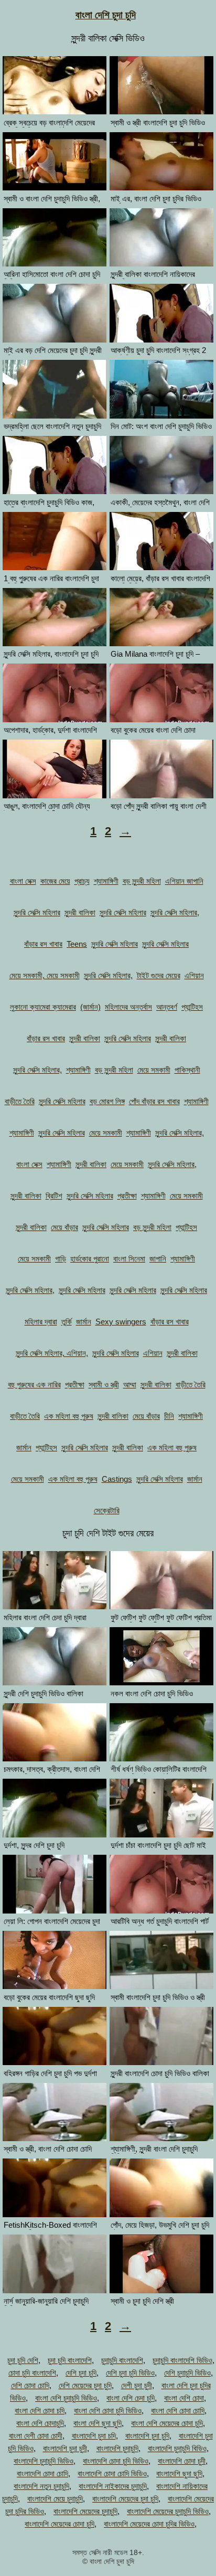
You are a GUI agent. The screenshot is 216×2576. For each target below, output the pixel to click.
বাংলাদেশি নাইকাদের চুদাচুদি (113, 2486)
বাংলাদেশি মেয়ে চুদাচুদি (55, 2499)
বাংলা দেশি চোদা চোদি (178, 2411)
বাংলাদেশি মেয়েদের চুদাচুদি (85, 2511)
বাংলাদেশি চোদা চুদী (182, 2461)
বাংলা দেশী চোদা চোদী (36, 2436)
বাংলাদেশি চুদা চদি (94, 2436)
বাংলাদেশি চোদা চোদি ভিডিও (112, 2473)
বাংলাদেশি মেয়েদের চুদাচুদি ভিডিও (168, 2511)
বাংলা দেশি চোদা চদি (40, 2411)
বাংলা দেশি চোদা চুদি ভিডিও (108, 2411)
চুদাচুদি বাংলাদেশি (122, 2360)
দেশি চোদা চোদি (30, 2385)
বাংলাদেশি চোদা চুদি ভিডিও (116, 2461)
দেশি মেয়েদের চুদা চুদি (85, 2385)
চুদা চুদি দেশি (23, 2360)
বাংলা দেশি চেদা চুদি (131, 2398)
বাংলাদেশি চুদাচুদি (117, 2448)
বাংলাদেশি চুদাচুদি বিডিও (177, 2448)
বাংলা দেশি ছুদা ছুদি (98, 2423)
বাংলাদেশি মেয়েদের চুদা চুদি (125, 2499)
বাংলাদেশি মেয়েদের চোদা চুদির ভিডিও (149, 2524)
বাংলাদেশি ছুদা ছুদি (179, 2473)
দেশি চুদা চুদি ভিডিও (130, 2373)
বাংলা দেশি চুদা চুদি (106, 15)
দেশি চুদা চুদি (81, 2373)
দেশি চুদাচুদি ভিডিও (187, 2373)
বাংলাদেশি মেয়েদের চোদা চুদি (60, 2524)
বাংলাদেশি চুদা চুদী (65, 2448)
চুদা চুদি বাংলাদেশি (70, 2360)
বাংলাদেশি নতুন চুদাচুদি (41, 2486)
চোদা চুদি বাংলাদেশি (32, 2373)
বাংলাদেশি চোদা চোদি (42, 2473)
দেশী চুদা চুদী (137, 2385)
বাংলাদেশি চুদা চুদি (147, 2436)
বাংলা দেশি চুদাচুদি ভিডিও (66, 2398)
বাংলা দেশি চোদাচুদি (40, 2423)
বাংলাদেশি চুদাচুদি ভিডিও (44, 2461)
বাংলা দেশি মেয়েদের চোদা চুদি (167, 2423)
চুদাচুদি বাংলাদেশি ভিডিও (182, 2360)
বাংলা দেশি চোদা (184, 2398)
